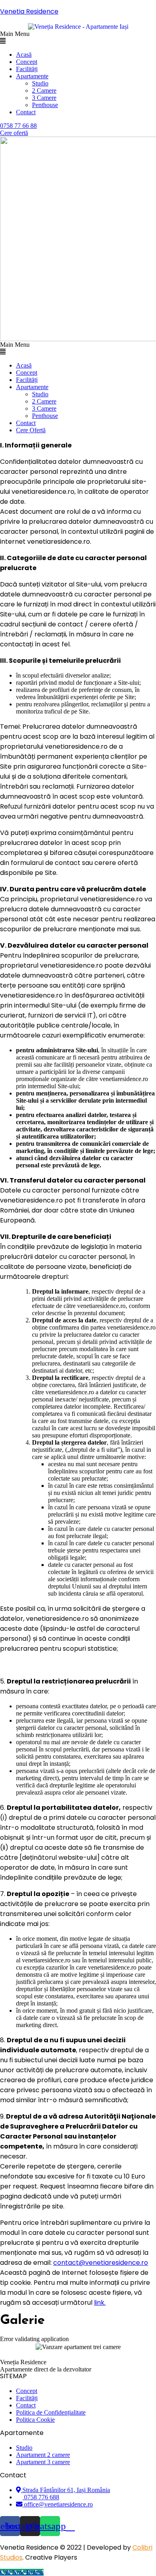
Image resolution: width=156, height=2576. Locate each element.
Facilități (27, 69)
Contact (26, 112)
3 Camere (44, 98)
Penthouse (45, 105)
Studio (40, 83)
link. (100, 2303)
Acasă (24, 55)
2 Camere (44, 90)
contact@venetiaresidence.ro (101, 2263)
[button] (78, 38)
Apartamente (32, 76)
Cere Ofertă (31, 430)
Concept (27, 62)
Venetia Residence (29, 11)
